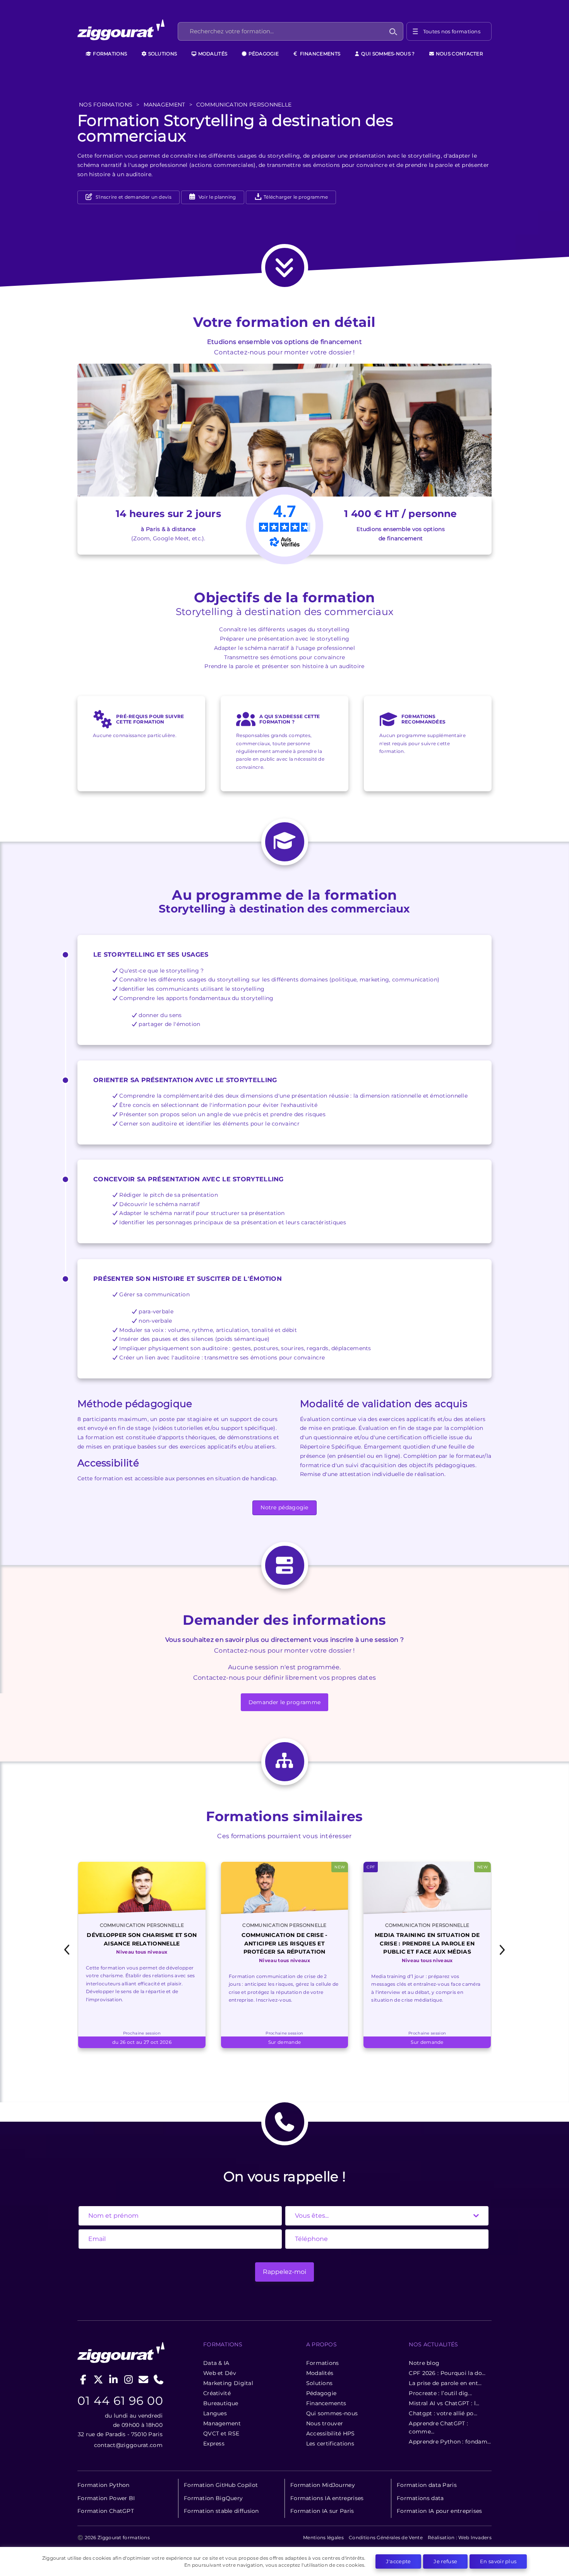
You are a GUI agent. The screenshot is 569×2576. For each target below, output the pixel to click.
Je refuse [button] (445, 2561)
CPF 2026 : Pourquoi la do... (447, 2373)
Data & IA (216, 2363)
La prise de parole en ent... (445, 2383)
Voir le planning (217, 197)
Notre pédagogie (284, 1507)
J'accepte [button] (398, 2561)
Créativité (217, 2393)
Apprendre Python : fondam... (450, 2442)
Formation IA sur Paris (322, 2511)
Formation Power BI (106, 2498)
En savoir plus (498, 2561)
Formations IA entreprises (327, 2498)
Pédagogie (263, 54)
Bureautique (221, 2403)
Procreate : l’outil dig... (440, 2393)
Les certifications (330, 2444)
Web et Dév (220, 2373)
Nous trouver (325, 2423)
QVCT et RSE (221, 2433)
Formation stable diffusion (221, 2511)
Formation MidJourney (323, 2485)
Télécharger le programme (295, 197)
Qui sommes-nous (332, 2413)
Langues (215, 2413)
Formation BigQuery (213, 2498)
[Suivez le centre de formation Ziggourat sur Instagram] (128, 2379)
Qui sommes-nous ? (387, 54)
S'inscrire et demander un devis (133, 197)
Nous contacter (459, 54)
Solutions (162, 54)
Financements (319, 54)
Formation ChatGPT (106, 2511)
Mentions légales (323, 2537)
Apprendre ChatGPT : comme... (438, 2427)
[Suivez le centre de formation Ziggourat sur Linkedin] (114, 2379)
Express (214, 2444)
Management (222, 2423)
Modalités (212, 54)
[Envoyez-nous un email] (143, 2379)
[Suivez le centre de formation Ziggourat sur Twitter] (99, 2379)
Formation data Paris (427, 2485)
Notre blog (424, 2363)
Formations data (420, 2498)
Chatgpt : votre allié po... (443, 2413)
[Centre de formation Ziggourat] (127, 31)
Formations (109, 54)
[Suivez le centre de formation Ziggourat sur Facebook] (83, 2379)
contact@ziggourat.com (128, 2445)
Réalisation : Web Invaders (460, 2537)
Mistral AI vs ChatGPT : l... (444, 2403)
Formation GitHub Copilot (221, 2485)
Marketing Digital (228, 2383)
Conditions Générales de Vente (386, 2537)
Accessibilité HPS (331, 2433)
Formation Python (104, 2485)
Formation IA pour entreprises (440, 2511)
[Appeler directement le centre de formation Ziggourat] (159, 2379)
